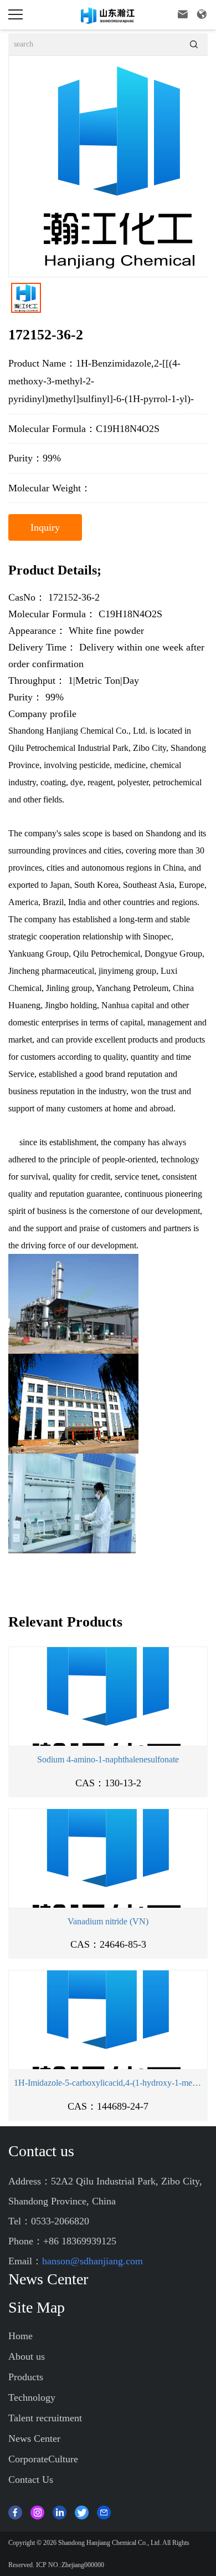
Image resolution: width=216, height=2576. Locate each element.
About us (27, 2356)
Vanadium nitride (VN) (108, 1921)
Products (26, 2377)
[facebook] (15, 2511)
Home (20, 2336)
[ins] (37, 2511)
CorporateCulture (43, 2459)
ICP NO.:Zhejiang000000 (70, 2565)
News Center (34, 2438)
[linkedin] (60, 2511)
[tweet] (82, 2511)
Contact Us (31, 2480)
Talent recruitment (45, 2418)
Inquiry (45, 527)
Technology (32, 2397)
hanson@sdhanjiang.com (92, 2261)
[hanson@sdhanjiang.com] (104, 2511)
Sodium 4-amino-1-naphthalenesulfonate (108, 1759)
